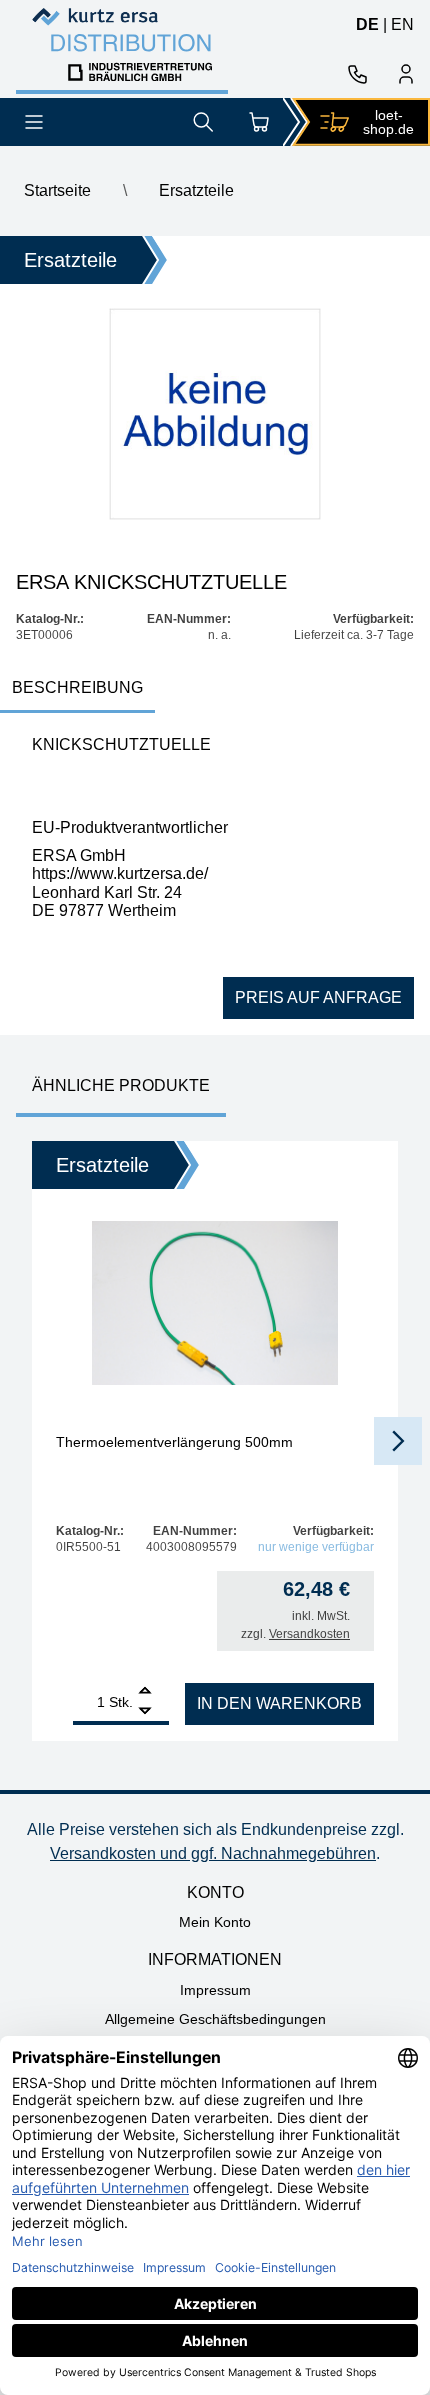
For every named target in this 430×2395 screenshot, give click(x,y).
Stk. (121, 1702)
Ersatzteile (196, 190)
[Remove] (145, 1711)
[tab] (77, 689)
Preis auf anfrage (318, 997)
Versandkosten (309, 1634)
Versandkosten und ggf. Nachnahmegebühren (213, 1853)
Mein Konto (215, 1922)
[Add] (145, 1692)
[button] (398, 1441)
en (402, 24)
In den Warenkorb (279, 1703)
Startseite (57, 190)
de (367, 24)
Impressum (215, 1990)
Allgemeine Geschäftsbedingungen (215, 2019)
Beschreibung (77, 687)
